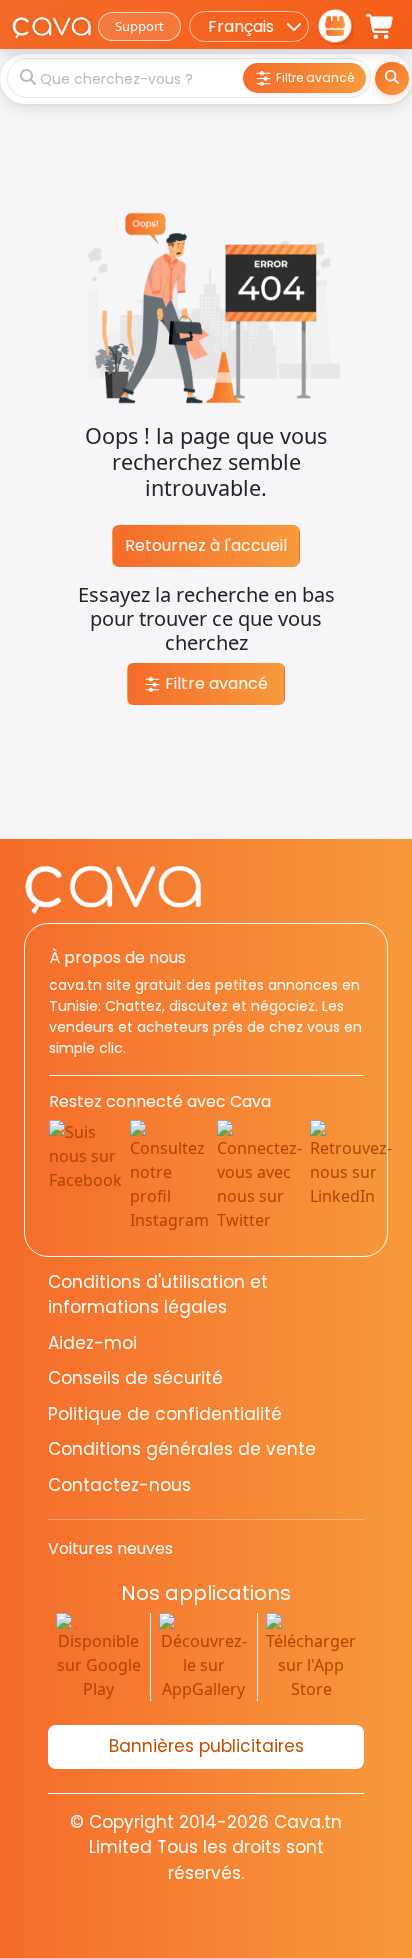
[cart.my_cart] (381, 27)
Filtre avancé (214, 683)
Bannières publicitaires (206, 1746)
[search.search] (392, 78)
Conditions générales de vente (182, 1449)
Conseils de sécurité (135, 1378)
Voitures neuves (110, 1548)
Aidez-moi (92, 1343)
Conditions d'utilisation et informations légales (158, 1295)
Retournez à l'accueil (206, 545)
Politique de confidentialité (165, 1414)
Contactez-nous (119, 1485)
